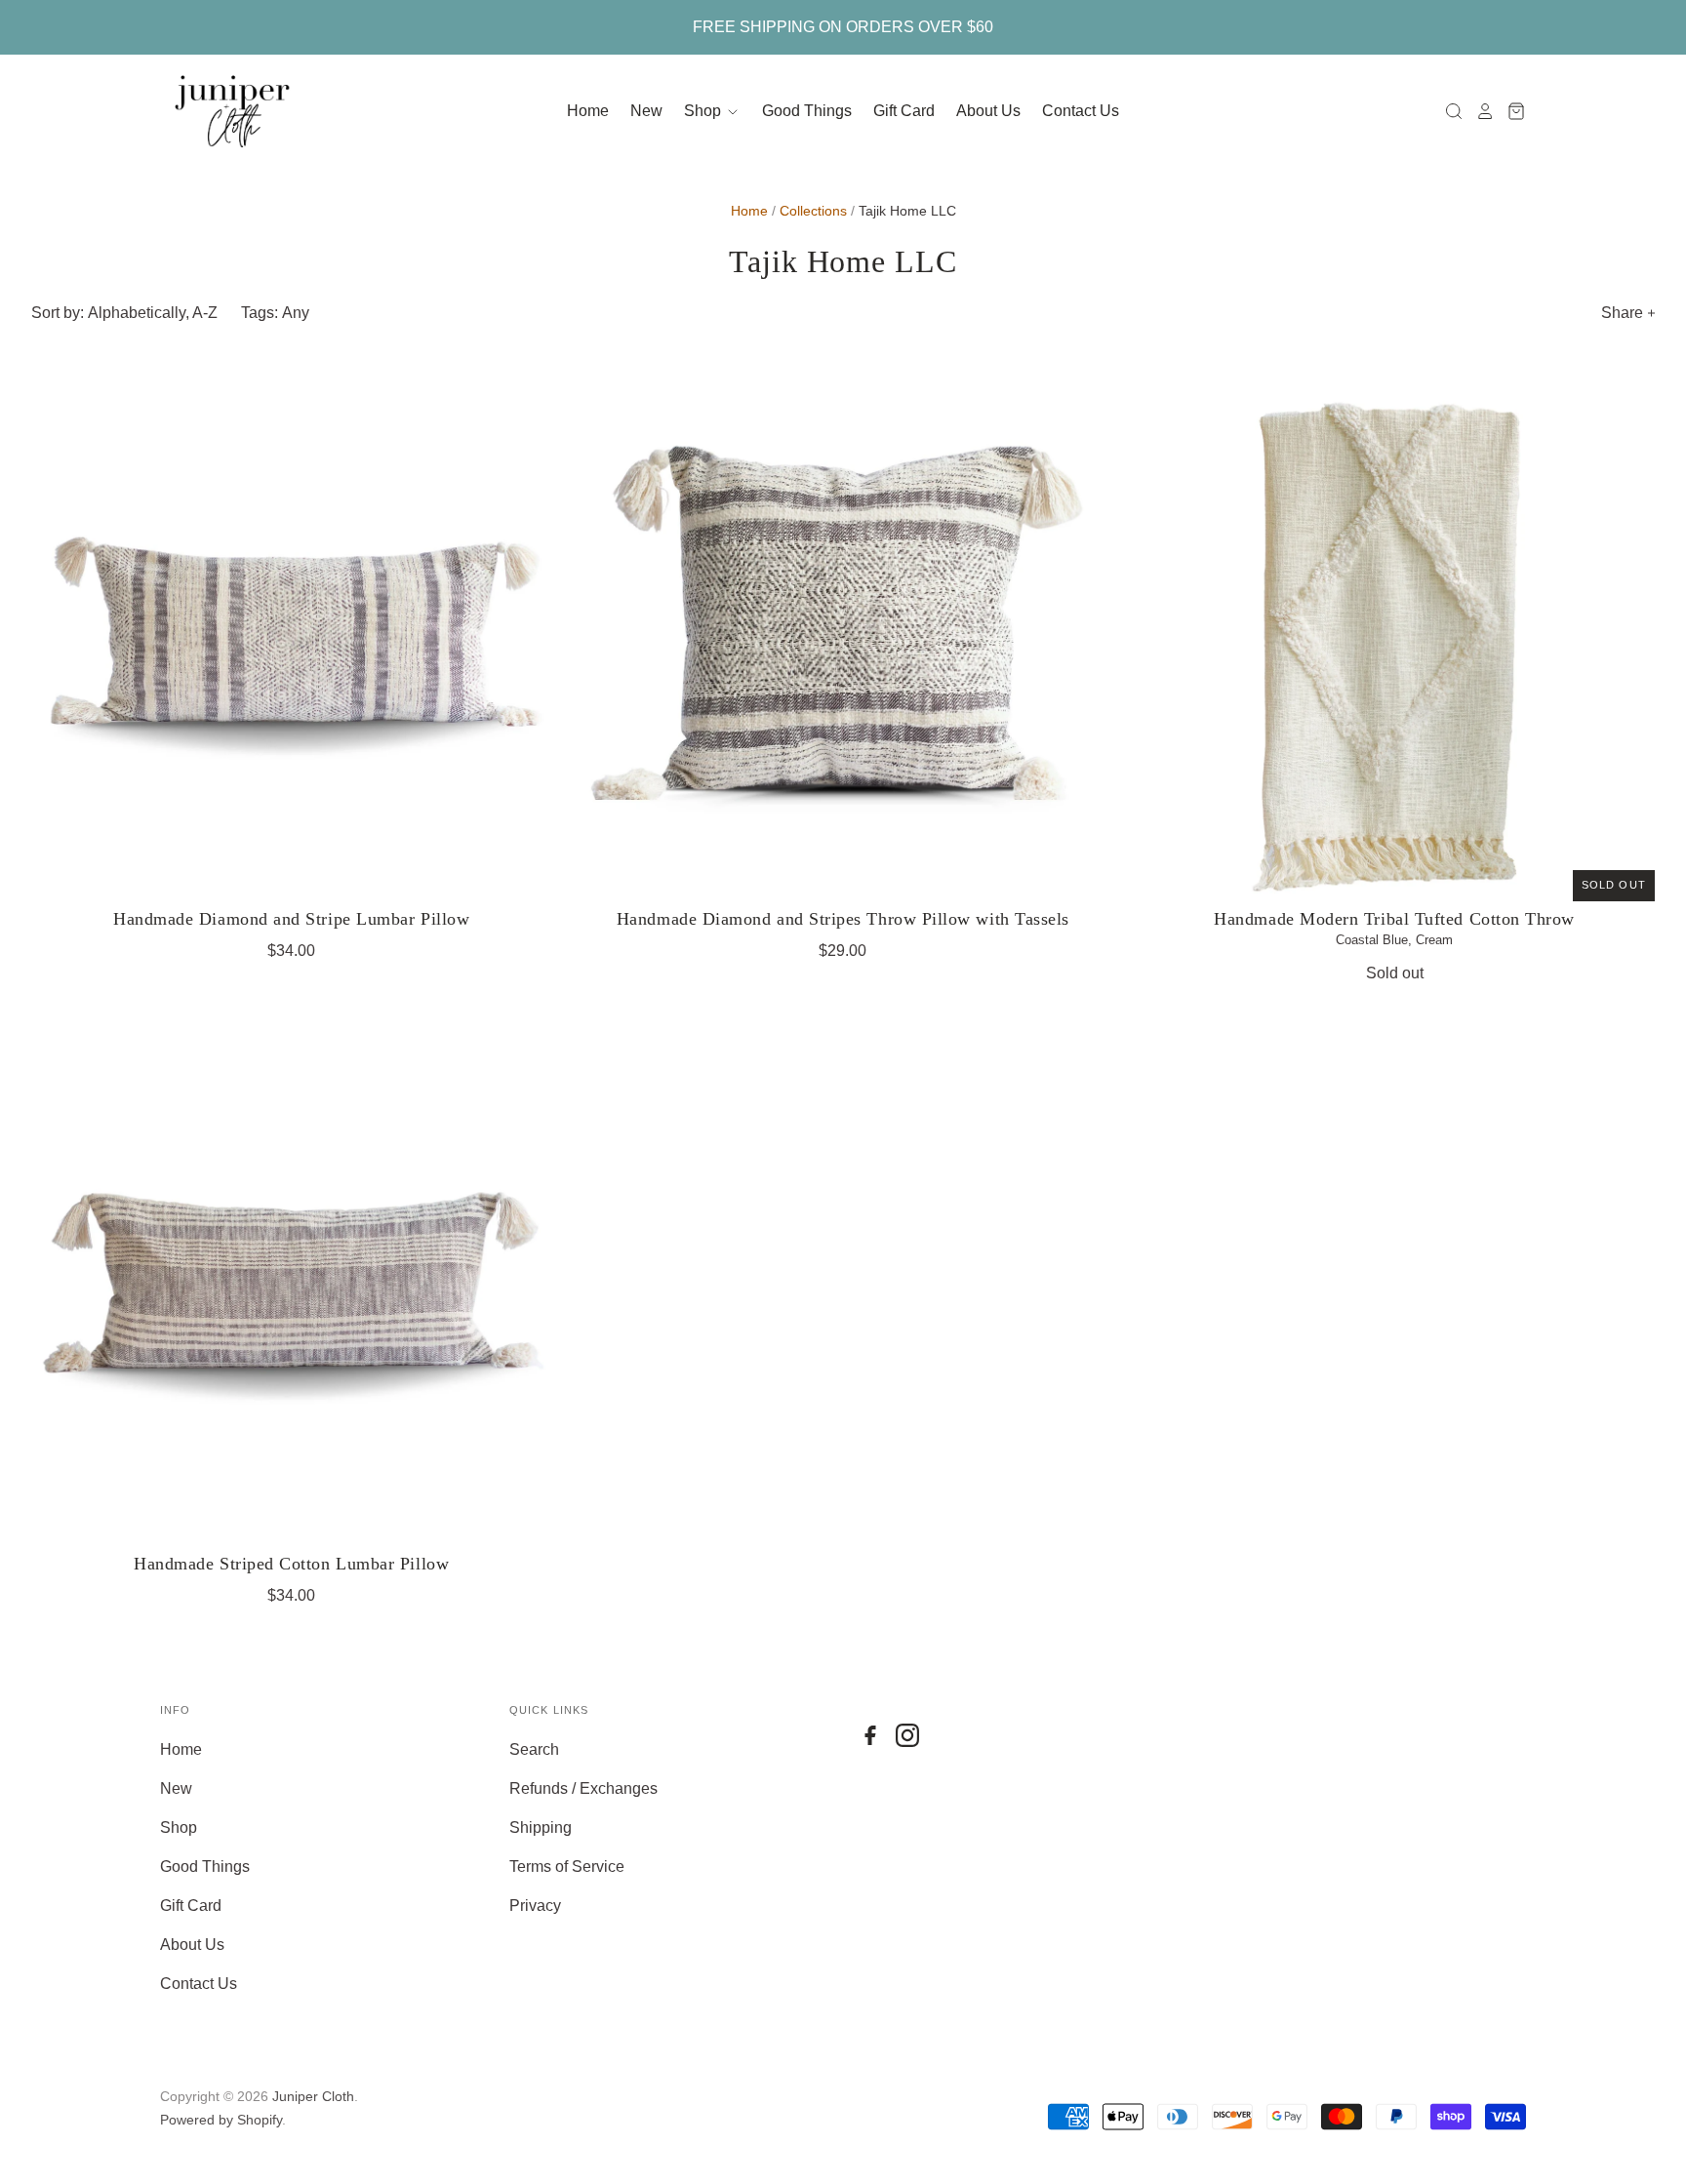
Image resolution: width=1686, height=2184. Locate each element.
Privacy (535, 1906)
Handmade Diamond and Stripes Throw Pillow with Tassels (843, 919)
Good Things (807, 111)
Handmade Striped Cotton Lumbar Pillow (291, 1564)
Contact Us (1081, 111)
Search (534, 1749)
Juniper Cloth (313, 2096)
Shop (704, 111)
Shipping (541, 1827)
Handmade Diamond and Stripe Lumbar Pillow (291, 919)
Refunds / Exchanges (583, 1788)
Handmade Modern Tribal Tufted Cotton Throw (1394, 919)
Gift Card (904, 111)
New (646, 111)
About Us (988, 111)
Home (588, 111)
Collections (813, 211)
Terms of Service (567, 1866)
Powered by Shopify (221, 2120)
